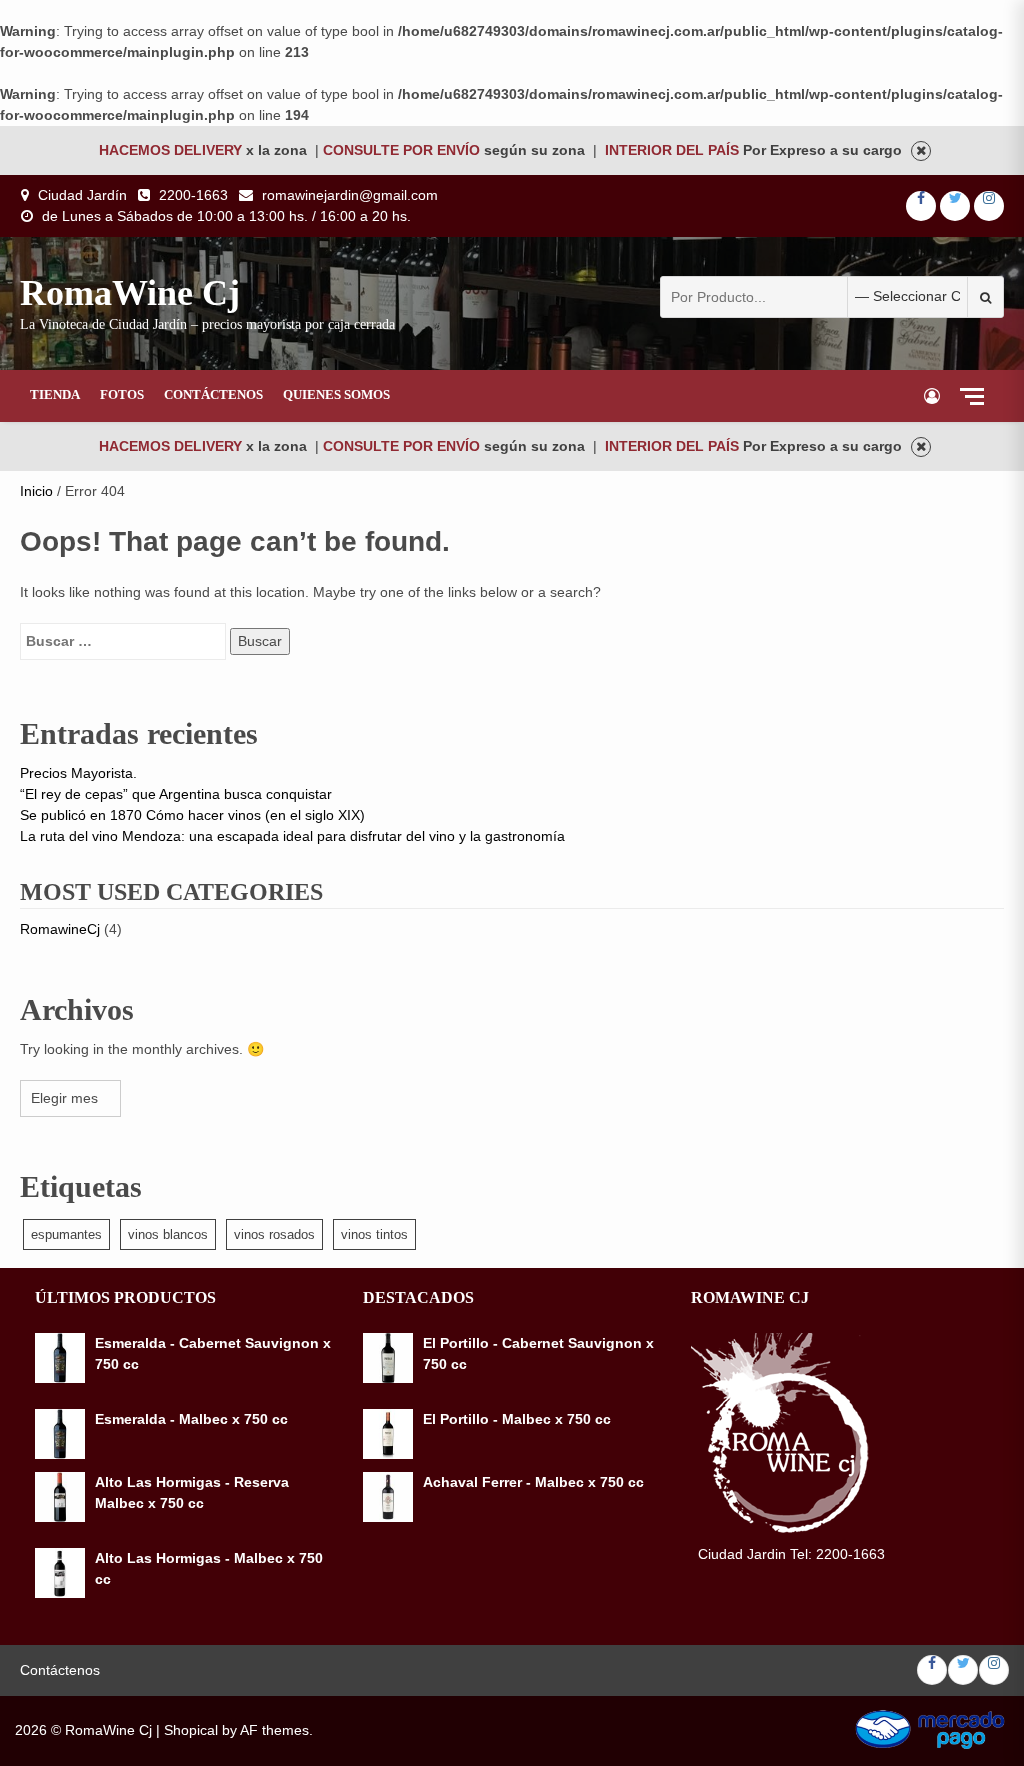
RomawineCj (60, 929)
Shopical (191, 1730)
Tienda (55, 394)
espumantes (66, 1234)
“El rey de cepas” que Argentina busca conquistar (176, 794)
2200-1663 (193, 195)
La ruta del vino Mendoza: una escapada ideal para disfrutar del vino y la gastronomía (292, 836)
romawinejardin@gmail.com (350, 195)
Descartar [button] (921, 151)
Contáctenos (213, 394)
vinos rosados (274, 1234)
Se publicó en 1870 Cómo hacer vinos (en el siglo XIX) (192, 815)
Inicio (36, 491)
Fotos (122, 394)
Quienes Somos (336, 394)
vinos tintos (374, 1234)
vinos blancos (168, 1234)
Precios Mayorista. (78, 773)
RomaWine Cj (130, 293)
